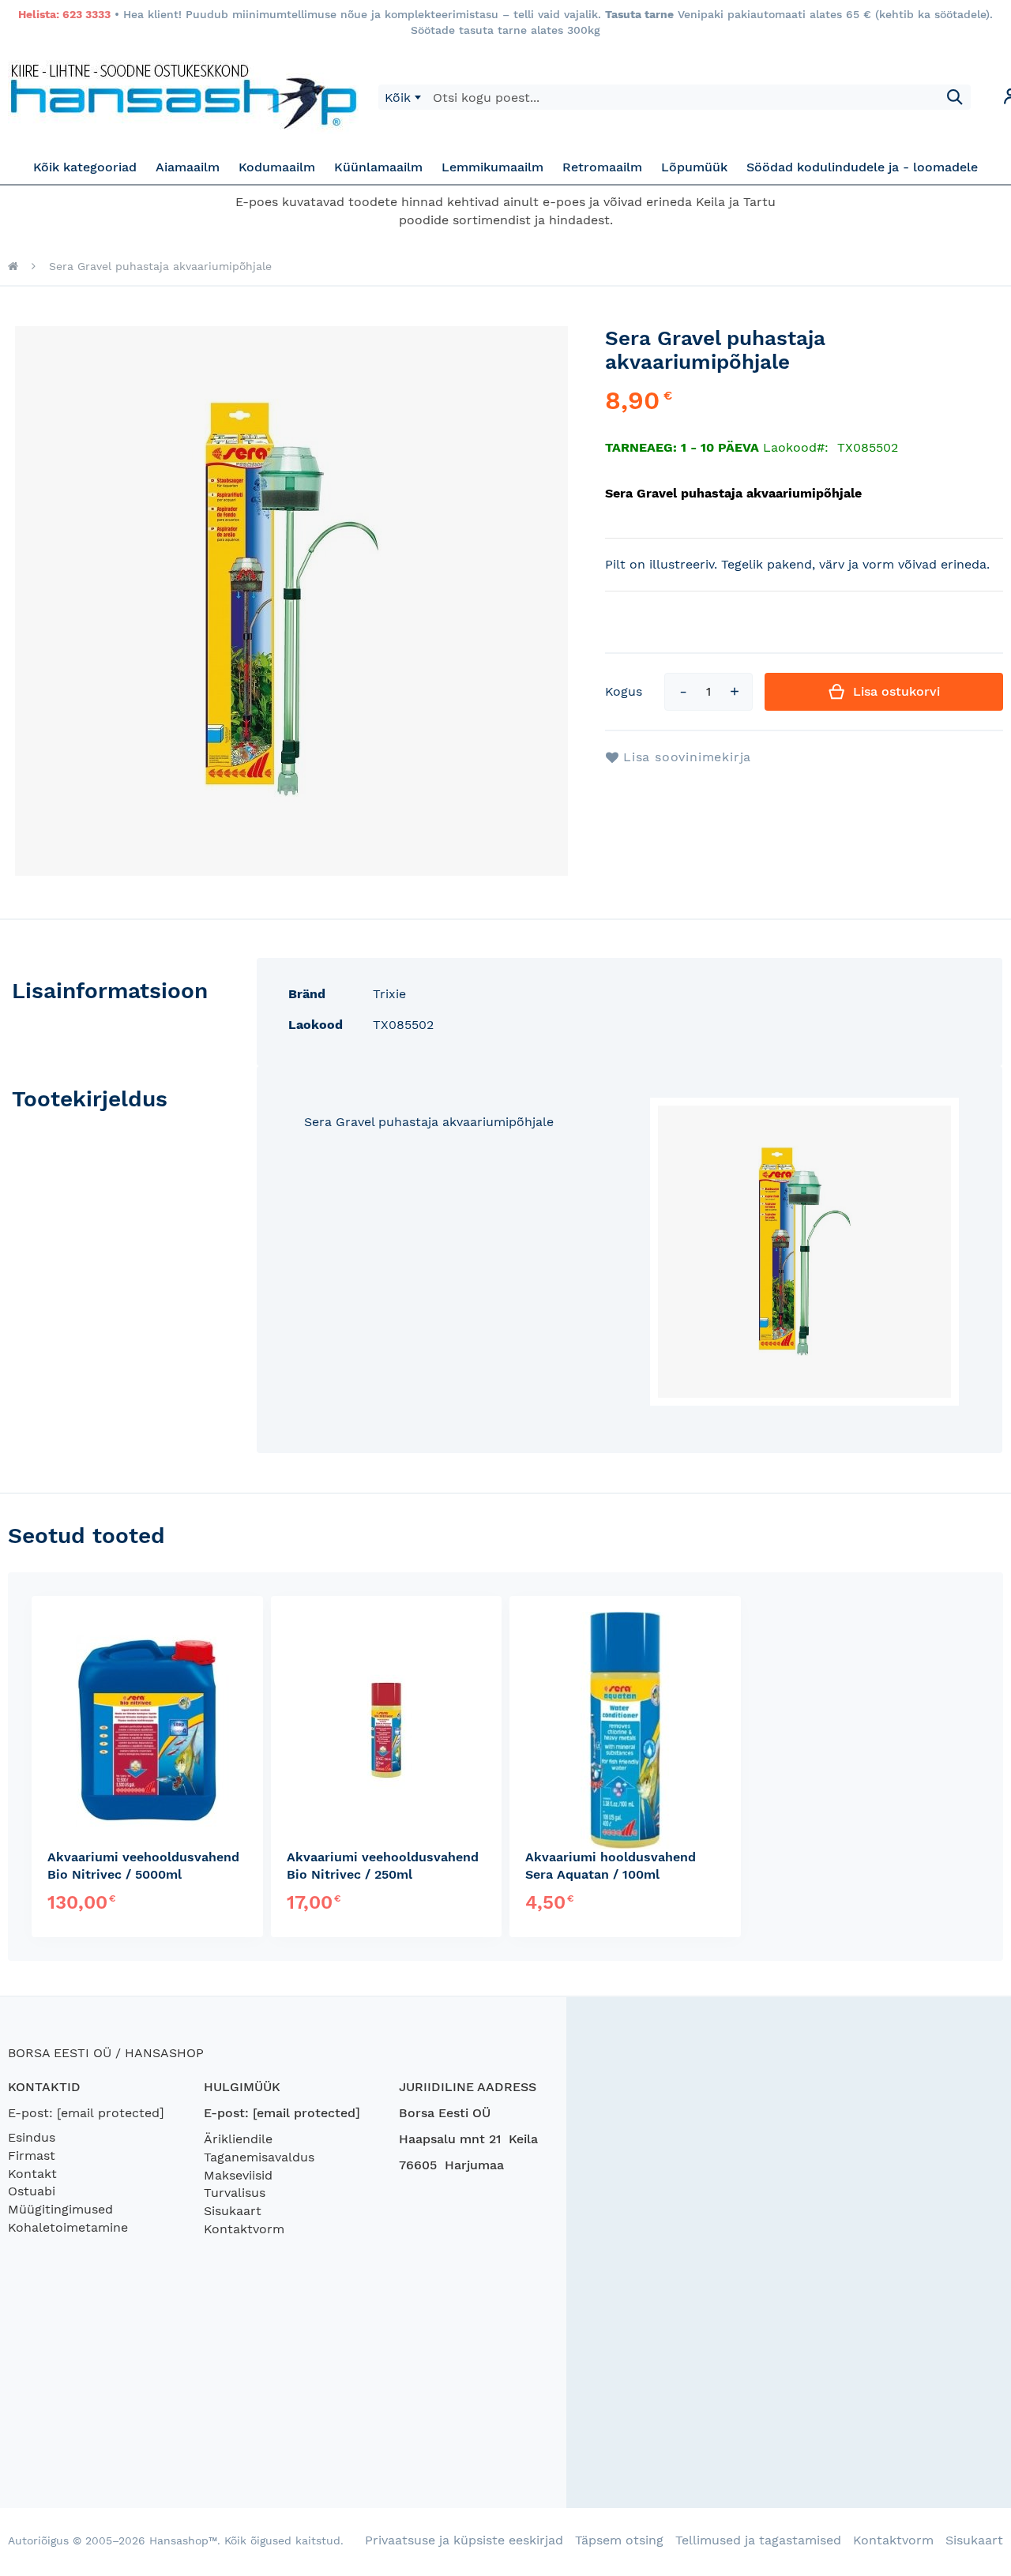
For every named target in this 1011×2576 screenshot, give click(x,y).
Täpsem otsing (619, 2540)
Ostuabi (32, 2191)
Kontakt (32, 2174)
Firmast (32, 2155)
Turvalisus (235, 2193)
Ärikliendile (238, 2139)
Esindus (32, 2137)
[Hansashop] (183, 97)
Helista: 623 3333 (64, 14)
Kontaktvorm (244, 2229)
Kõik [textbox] (398, 98)
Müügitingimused (60, 2209)
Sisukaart (233, 2211)
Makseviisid (238, 2175)
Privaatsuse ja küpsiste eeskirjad (464, 2540)
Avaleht (13, 266)
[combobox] (402, 97)
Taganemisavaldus (259, 2157)
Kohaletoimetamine (68, 2227)
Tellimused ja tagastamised (758, 2540)
